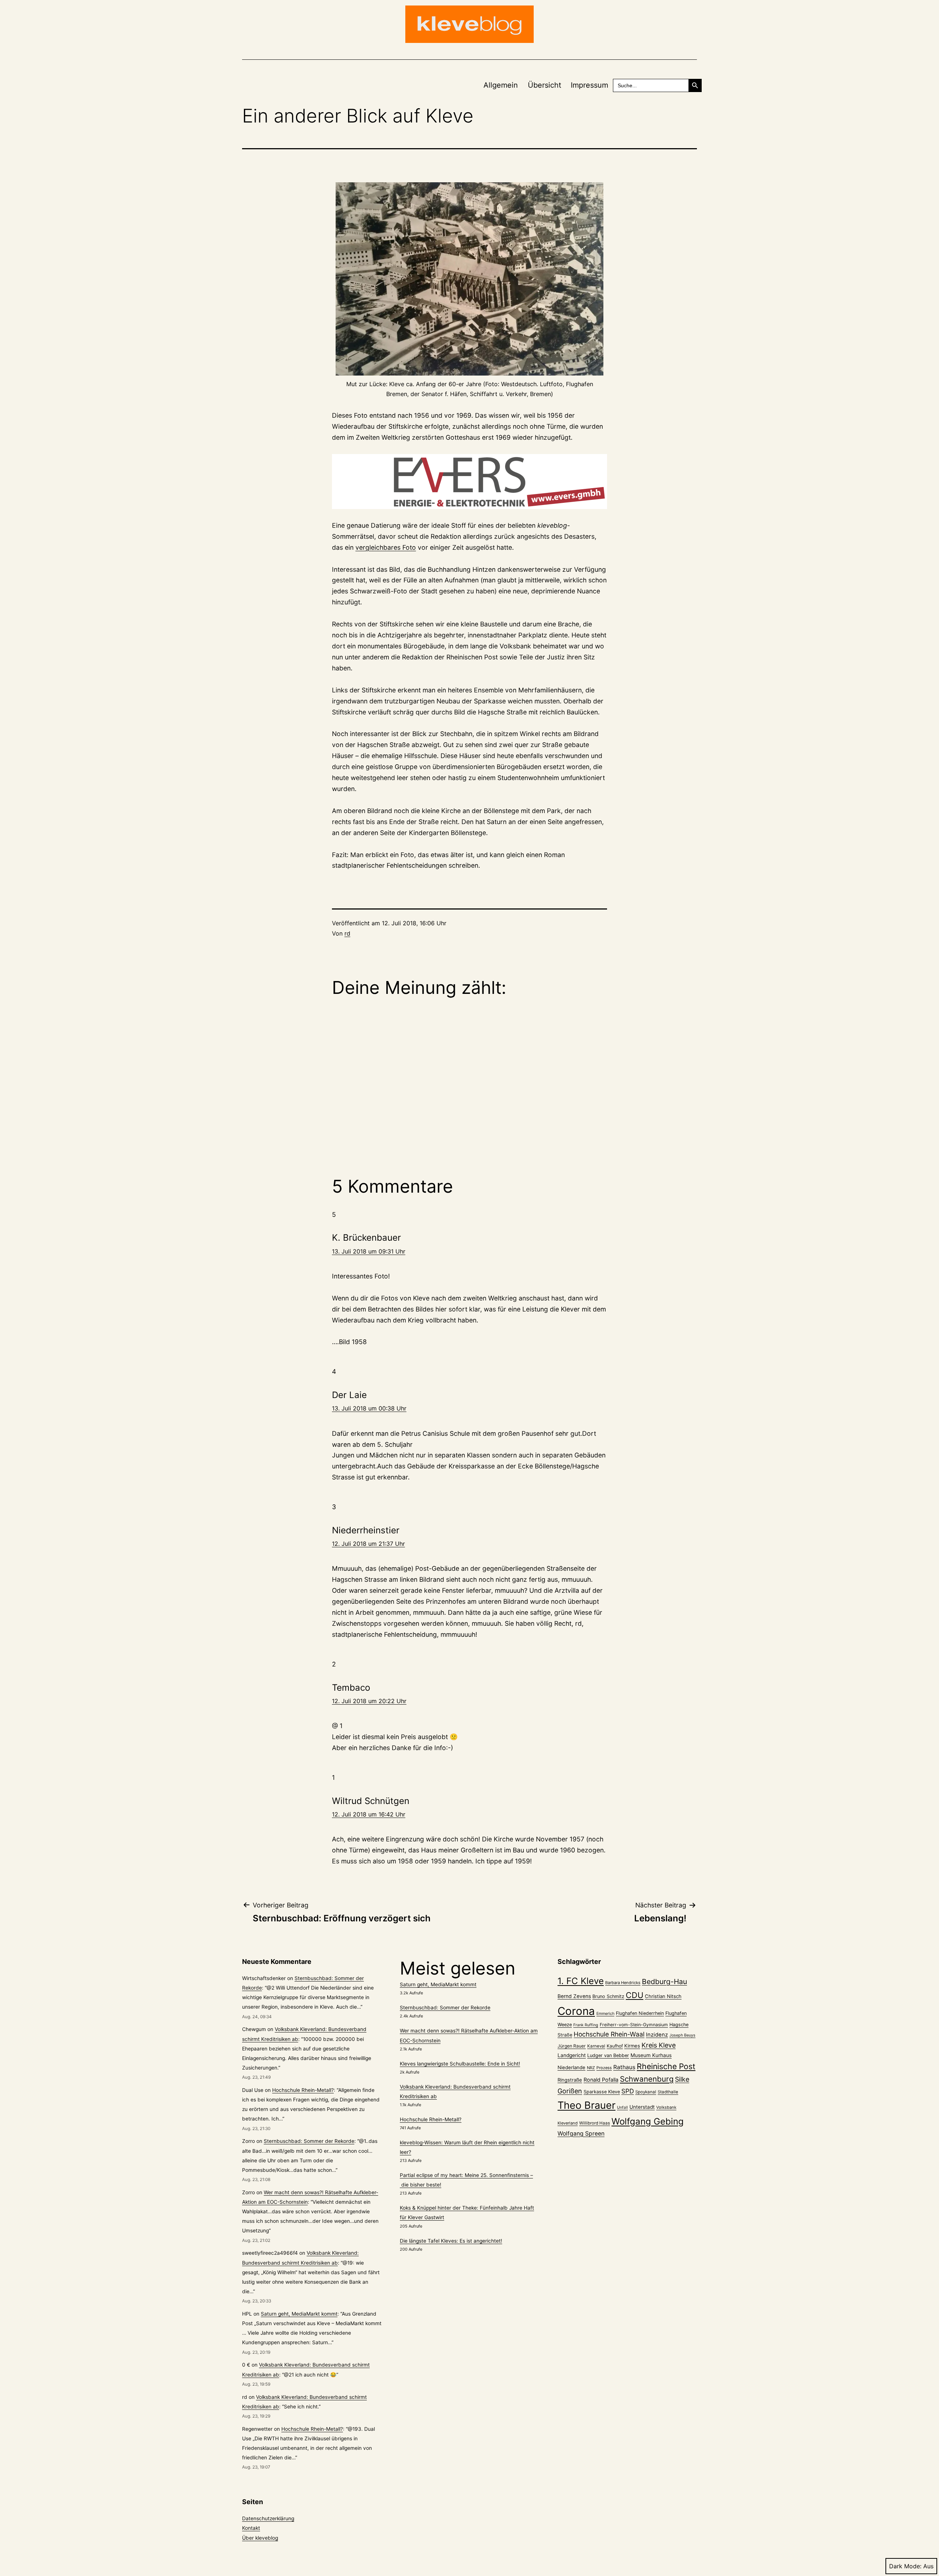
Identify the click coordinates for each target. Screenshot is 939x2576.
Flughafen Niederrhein (640, 2013)
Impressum (589, 85)
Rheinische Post (666, 2066)
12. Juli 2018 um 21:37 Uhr (368, 1544)
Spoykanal (646, 2092)
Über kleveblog (260, 2538)
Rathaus (624, 2067)
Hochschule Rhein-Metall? (303, 2090)
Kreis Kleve (659, 2045)
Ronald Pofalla (601, 2080)
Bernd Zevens (574, 1996)
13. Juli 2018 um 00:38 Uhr (369, 1408)
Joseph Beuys (682, 2035)
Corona (576, 2011)
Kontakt (251, 2528)
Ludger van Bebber (608, 2055)
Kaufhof (615, 2046)
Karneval (596, 2046)
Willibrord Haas (595, 2123)
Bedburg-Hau (664, 1982)
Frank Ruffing (586, 2025)
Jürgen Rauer (572, 2046)
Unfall (622, 2107)
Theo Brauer (587, 2105)
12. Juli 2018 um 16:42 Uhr (369, 1814)
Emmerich (605, 2014)
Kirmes (632, 2046)
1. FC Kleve (581, 1981)
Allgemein (501, 85)
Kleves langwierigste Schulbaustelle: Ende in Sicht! (460, 2064)
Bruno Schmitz (608, 1996)
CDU (635, 1995)
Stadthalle (668, 2092)
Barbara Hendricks (623, 1983)
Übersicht (545, 85)
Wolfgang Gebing (648, 2121)
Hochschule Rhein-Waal (609, 2034)
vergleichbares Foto (386, 547)
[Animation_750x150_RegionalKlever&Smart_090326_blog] (469, 482)
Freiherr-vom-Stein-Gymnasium (634, 2025)
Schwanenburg (647, 2079)
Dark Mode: (905, 2566)
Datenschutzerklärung (268, 2518)
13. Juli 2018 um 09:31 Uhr (369, 1251)
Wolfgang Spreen (581, 2134)
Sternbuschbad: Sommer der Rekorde (309, 2141)
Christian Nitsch (663, 1996)
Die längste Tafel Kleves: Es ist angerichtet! (451, 2241)
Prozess (604, 2068)
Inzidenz (657, 2035)
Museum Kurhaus (651, 2055)
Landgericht (572, 2055)
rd (347, 933)
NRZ (591, 2068)
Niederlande (571, 2067)
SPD (628, 2091)
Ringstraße (570, 2080)
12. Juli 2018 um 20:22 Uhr (369, 1701)
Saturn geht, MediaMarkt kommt (299, 2314)
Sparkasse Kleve (602, 2092)
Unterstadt (642, 2107)
